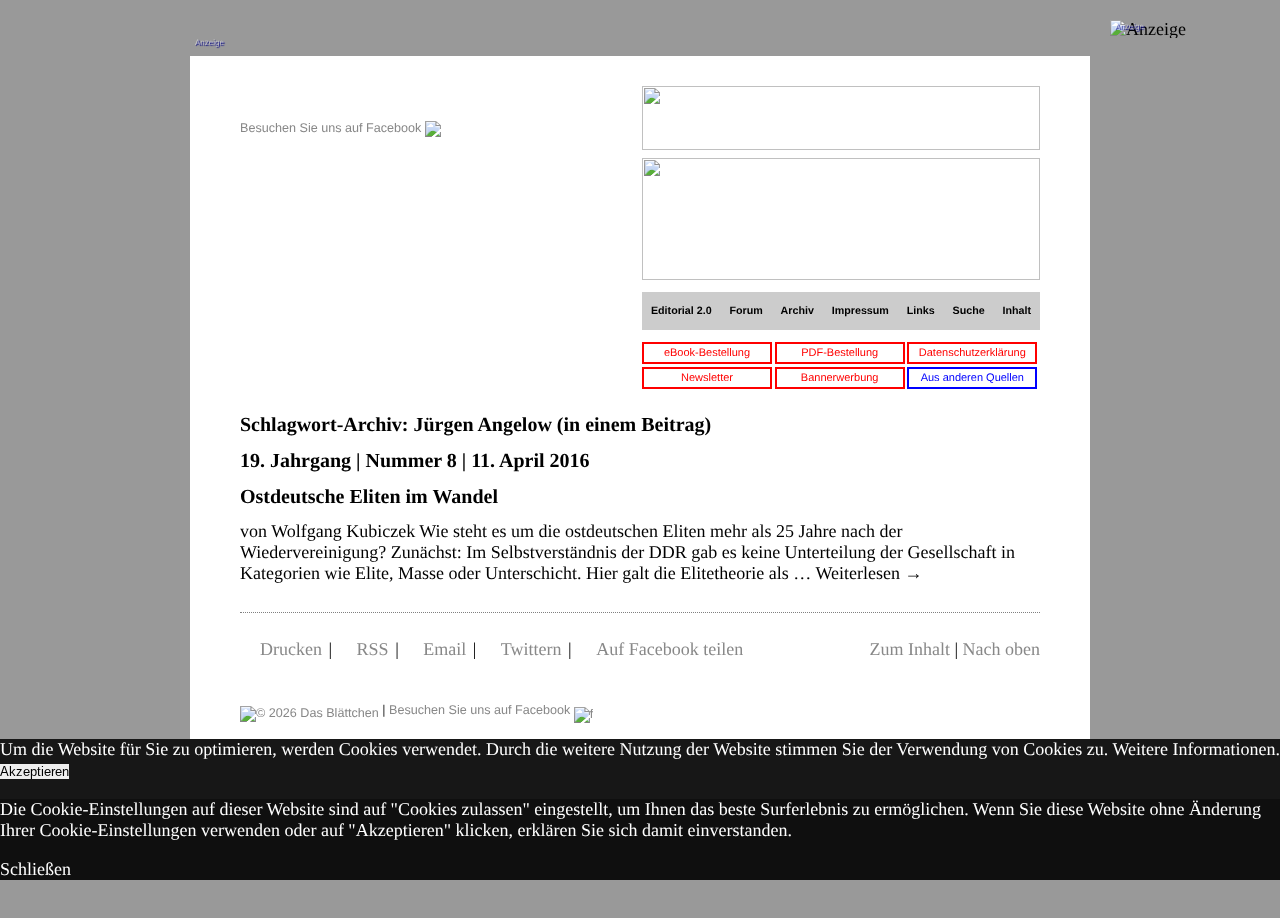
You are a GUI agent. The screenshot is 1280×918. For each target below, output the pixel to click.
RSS (373, 649)
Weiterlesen (868, 573)
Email (444, 649)
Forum (745, 311)
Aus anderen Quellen (972, 378)
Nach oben (1001, 649)
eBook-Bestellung (707, 353)
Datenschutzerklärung (972, 353)
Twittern (531, 649)
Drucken (291, 649)
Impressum (860, 311)
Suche (969, 311)
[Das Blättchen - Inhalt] (340, 96)
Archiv (797, 311)
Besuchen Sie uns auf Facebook (332, 128)
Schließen (35, 869)
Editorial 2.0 (681, 311)
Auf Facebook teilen (669, 649)
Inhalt (1017, 311)
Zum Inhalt (909, 649)
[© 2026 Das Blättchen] (309, 710)
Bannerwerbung (840, 378)
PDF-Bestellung (839, 353)
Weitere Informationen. (1196, 749)
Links (921, 311)
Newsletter (707, 378)
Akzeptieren (34, 771)
